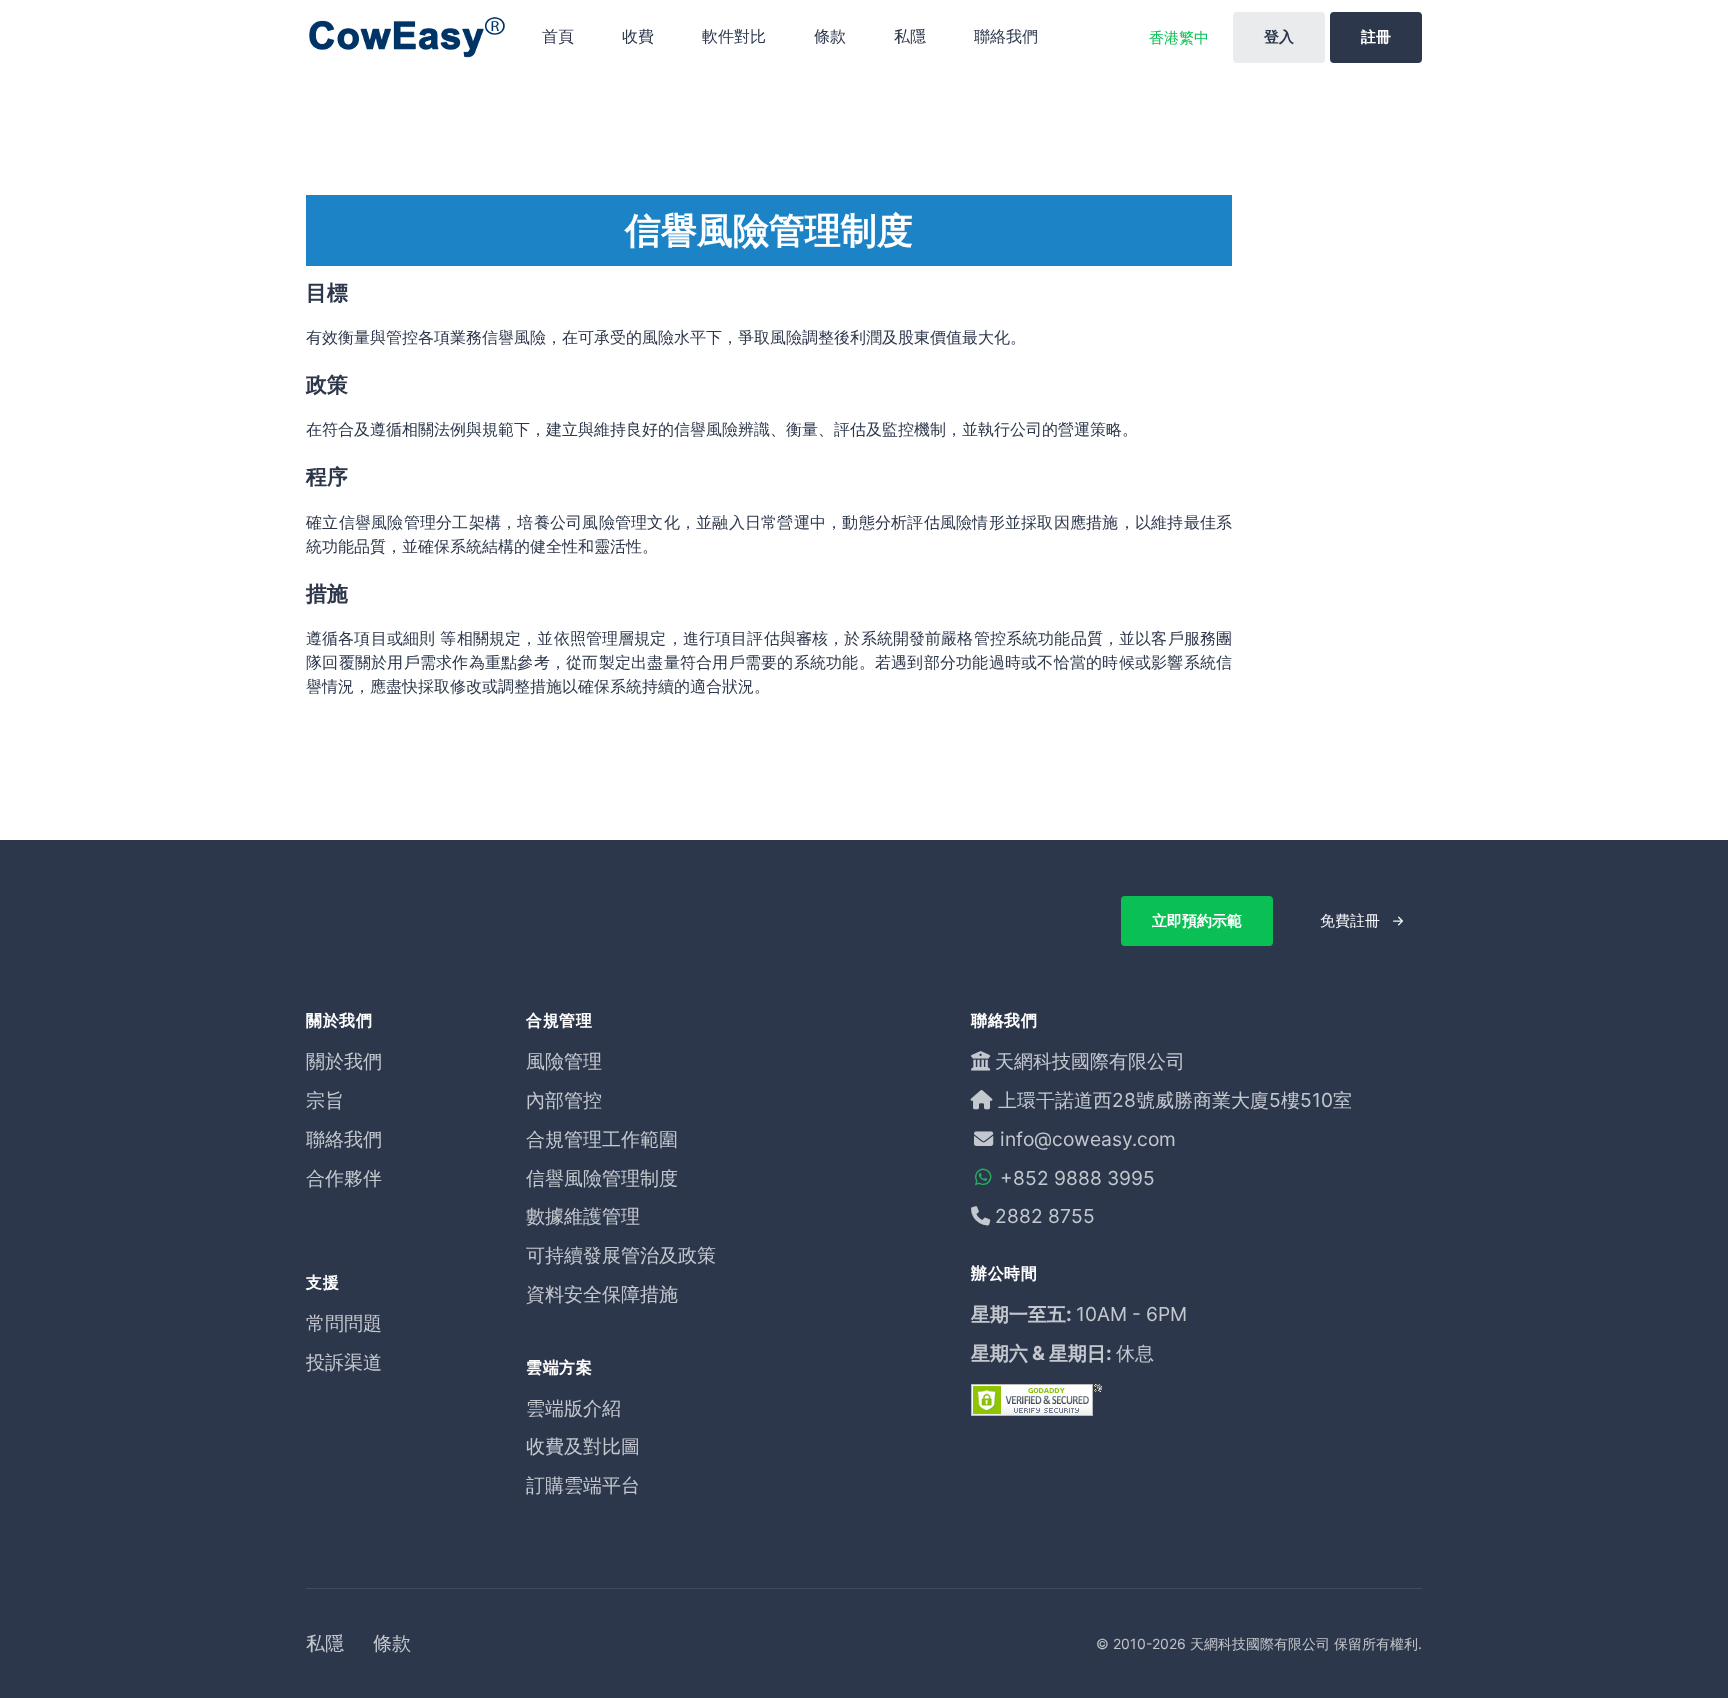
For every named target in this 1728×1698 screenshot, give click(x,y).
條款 (830, 36)
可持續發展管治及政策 (621, 1255)
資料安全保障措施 (602, 1294)
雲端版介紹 (573, 1408)
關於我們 (344, 1061)
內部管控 (564, 1100)
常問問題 (344, 1323)
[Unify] (406, 37)
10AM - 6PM (1131, 1314)
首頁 (558, 36)
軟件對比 (734, 36)
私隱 (910, 36)
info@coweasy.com (1088, 1139)
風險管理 (564, 1061)
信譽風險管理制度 (602, 1178)
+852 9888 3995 (1077, 1178)
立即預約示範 (1197, 920)
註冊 (1376, 36)
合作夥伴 (344, 1178)
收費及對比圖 (583, 1446)
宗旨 (325, 1100)
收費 (638, 36)
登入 (1279, 36)
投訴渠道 (344, 1362)
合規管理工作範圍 (602, 1139)
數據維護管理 (583, 1216)
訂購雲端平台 (583, 1485)
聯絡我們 (1006, 36)
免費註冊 (1350, 920)
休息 (1135, 1353)
